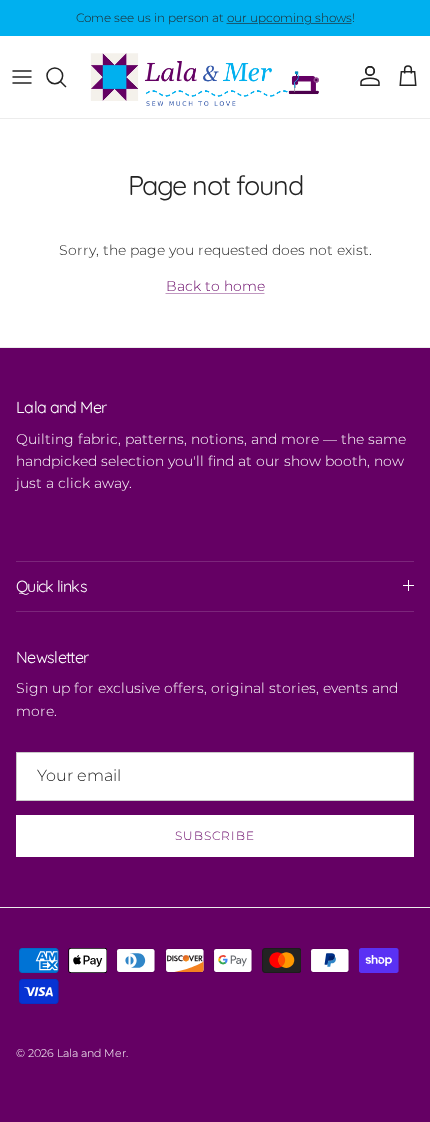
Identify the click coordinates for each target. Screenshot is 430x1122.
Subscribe (215, 835)
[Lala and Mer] (215, 77)
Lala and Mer (91, 1053)
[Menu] (22, 77)
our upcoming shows (289, 17)
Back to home (215, 286)
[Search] (66, 77)
